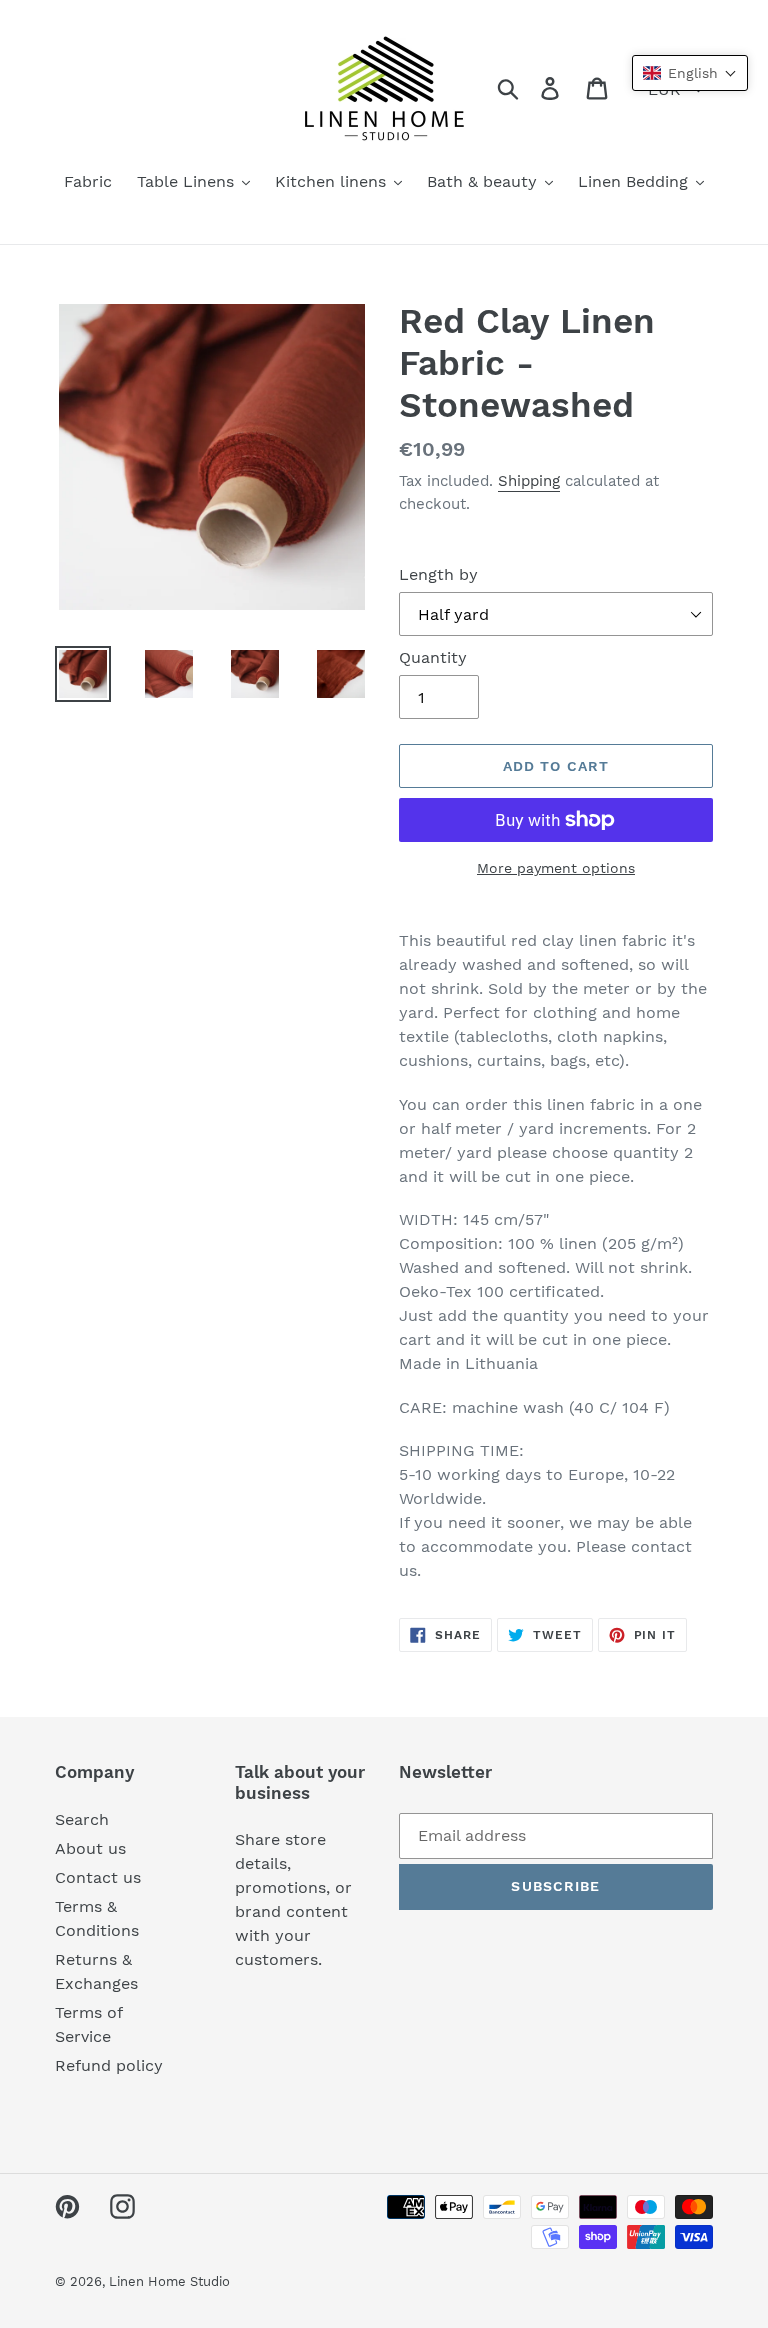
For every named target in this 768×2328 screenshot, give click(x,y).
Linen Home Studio (169, 2281)
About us (90, 1848)
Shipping (529, 481)
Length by (438, 574)
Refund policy (109, 2065)
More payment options (556, 868)
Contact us (98, 1877)
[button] (690, 73)
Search (82, 1819)
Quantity (433, 657)
